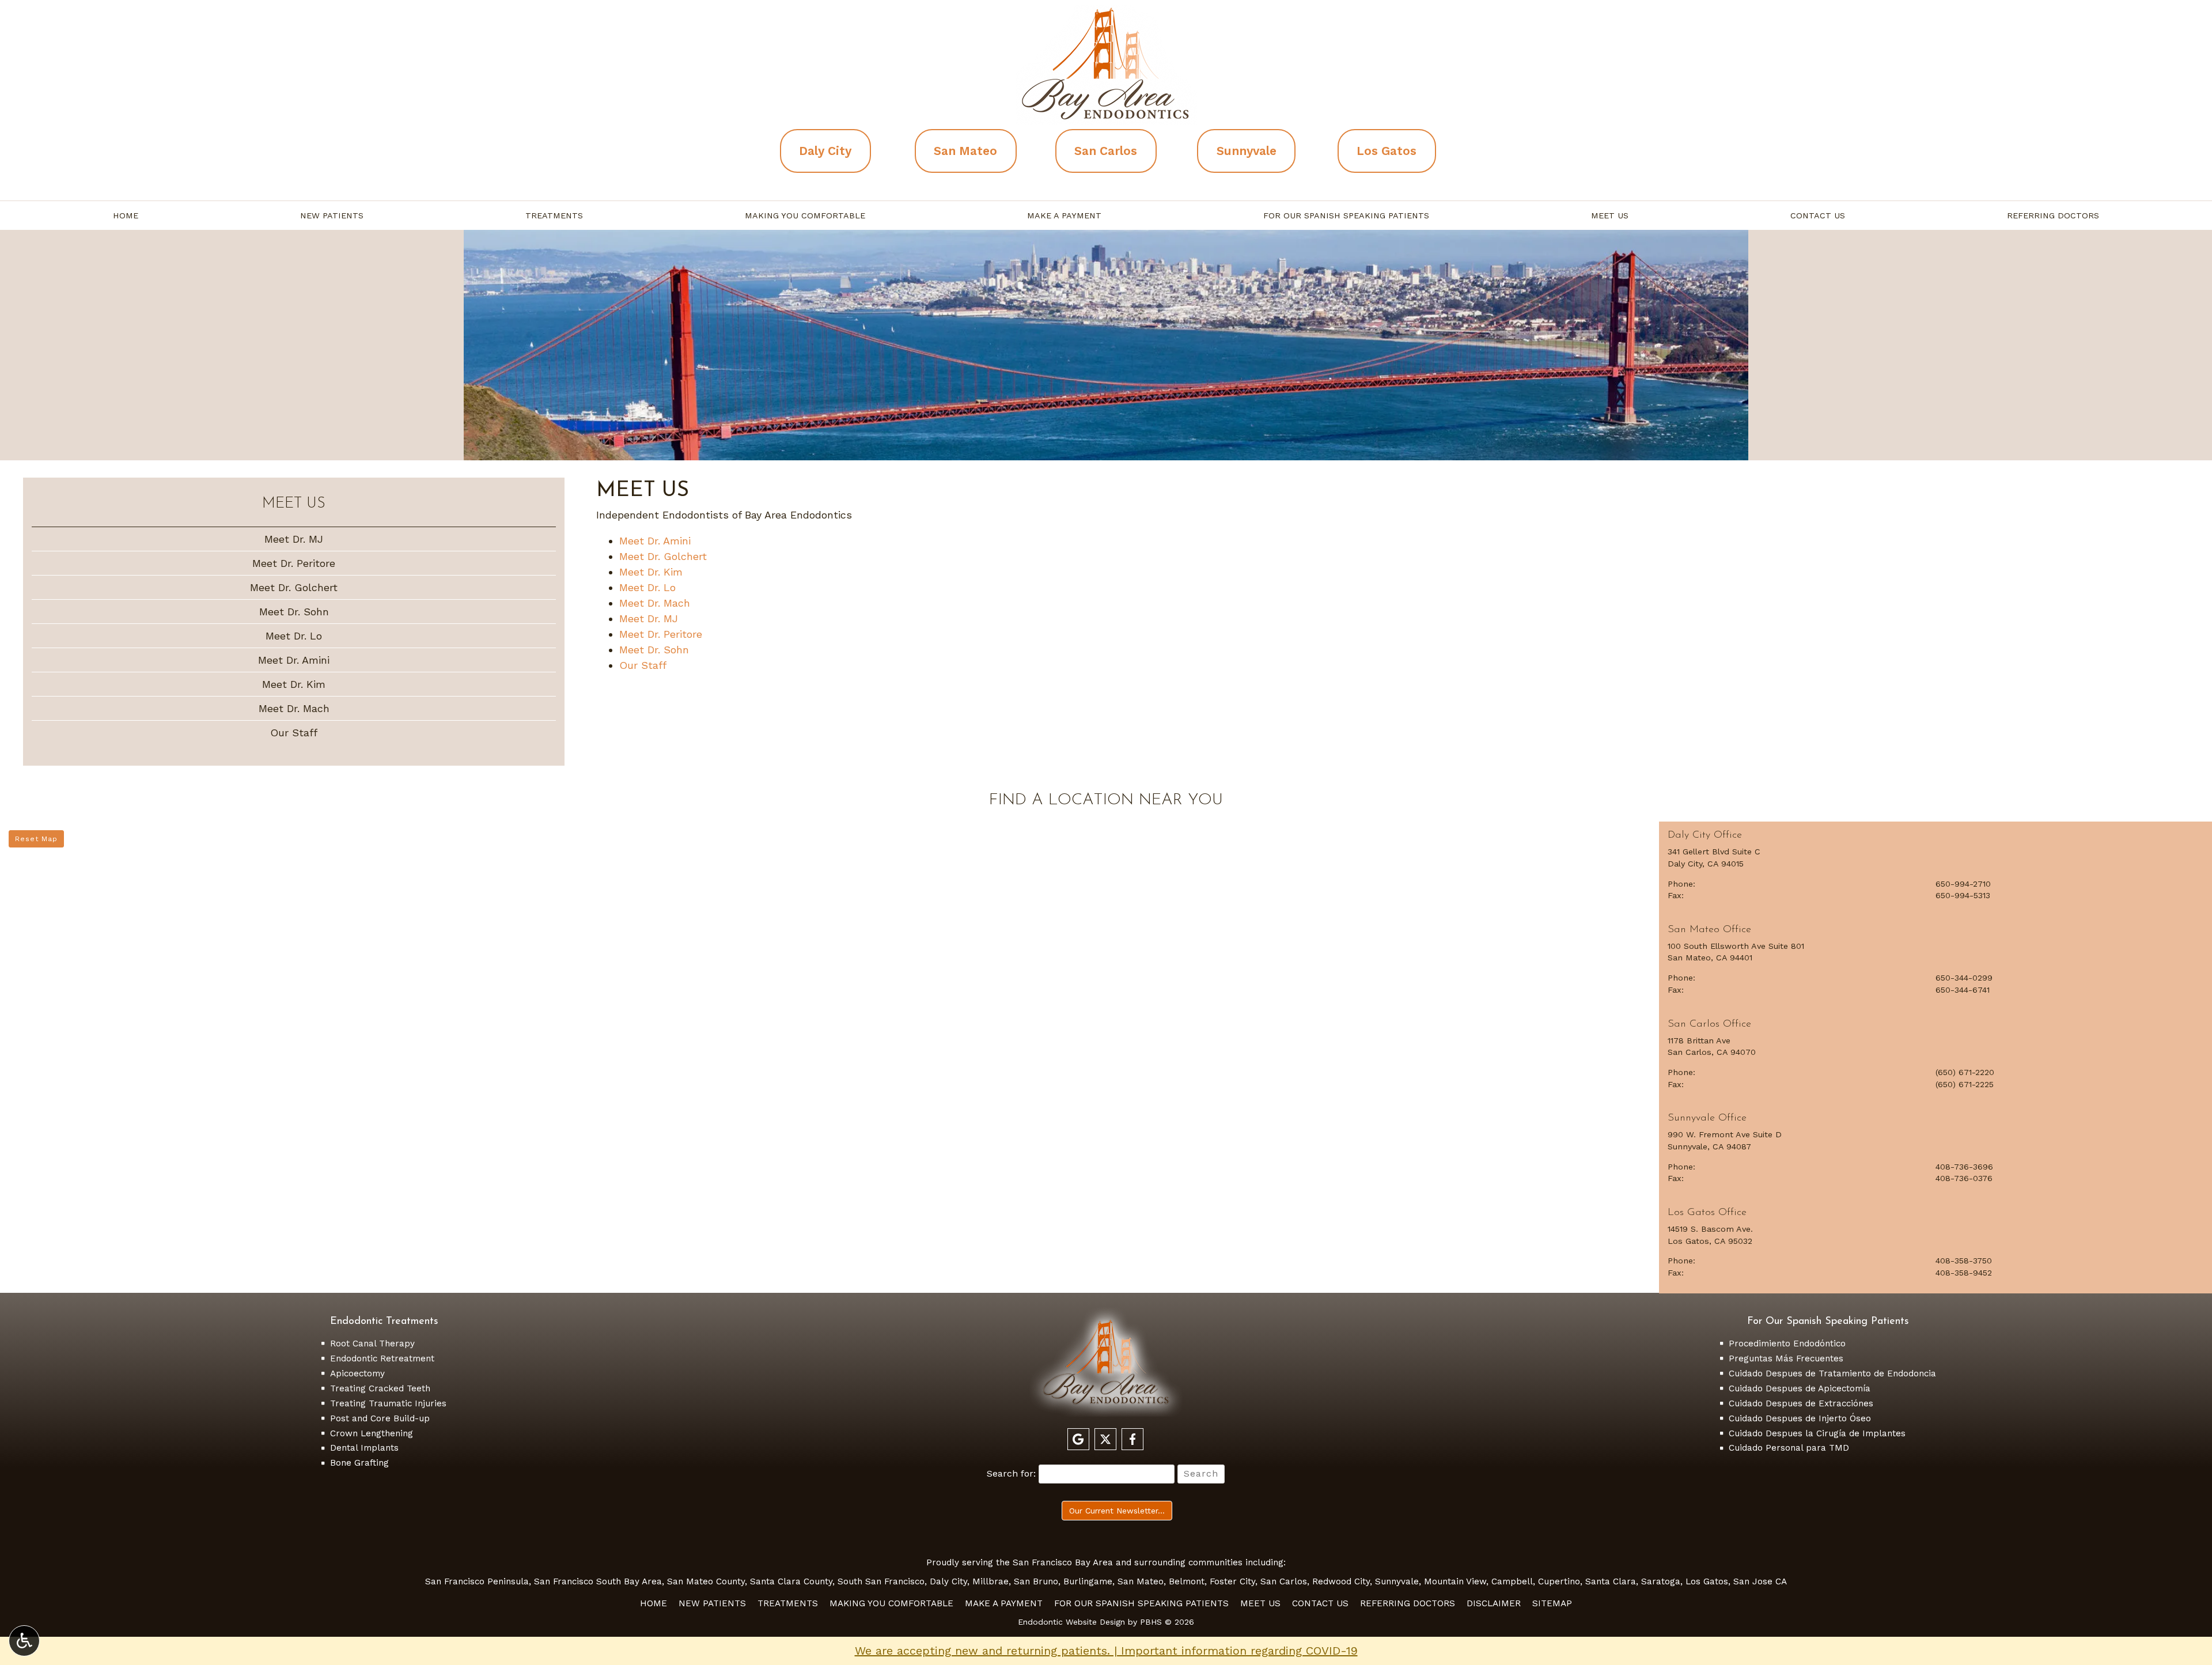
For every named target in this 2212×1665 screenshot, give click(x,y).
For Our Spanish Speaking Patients (1346, 215)
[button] (1935, 869)
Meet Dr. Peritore (661, 634)
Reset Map (36, 839)
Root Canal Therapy (372, 1344)
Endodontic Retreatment (382, 1359)
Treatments (554, 215)
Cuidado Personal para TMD (1789, 1448)
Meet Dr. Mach (655, 603)
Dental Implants (364, 1448)
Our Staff (643, 665)
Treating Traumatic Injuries (388, 1403)
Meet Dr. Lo (647, 587)
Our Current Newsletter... (1117, 1511)
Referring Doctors (2053, 215)
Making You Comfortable (805, 215)
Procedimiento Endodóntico (1787, 1344)
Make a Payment (1064, 215)
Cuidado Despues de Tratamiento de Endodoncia (1832, 1373)
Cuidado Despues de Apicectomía (1800, 1388)
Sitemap (1552, 1603)
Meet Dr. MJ (649, 618)
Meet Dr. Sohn (654, 650)
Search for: (1011, 1473)
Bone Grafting (359, 1463)
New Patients (332, 215)
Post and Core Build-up (380, 1418)
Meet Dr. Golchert (663, 556)
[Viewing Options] (24, 1641)
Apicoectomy (357, 1373)
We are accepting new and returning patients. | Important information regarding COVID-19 (1106, 1651)
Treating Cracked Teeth (380, 1388)
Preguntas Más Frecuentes (1786, 1359)
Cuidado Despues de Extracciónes (1801, 1403)
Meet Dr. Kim (651, 572)
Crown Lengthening (372, 1433)
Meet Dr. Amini (655, 541)
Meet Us (1610, 215)
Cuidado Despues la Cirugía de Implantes (1817, 1433)
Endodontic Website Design (1071, 1622)
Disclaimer (1494, 1603)
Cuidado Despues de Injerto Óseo (1800, 1418)
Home (126, 215)
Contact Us (1818, 215)
